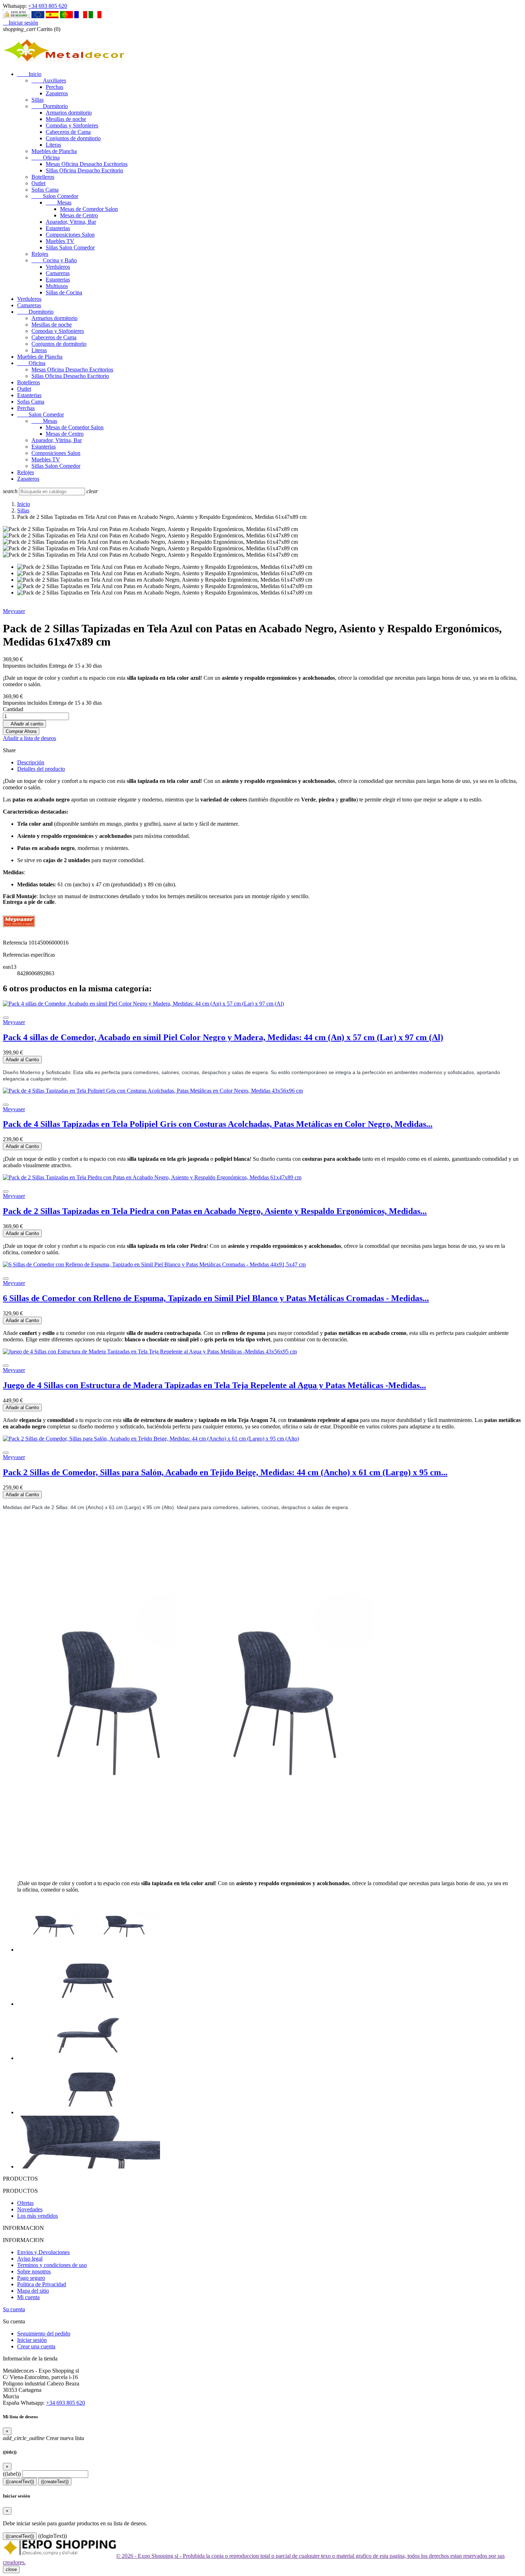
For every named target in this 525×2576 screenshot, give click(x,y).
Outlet (38, 183)
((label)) (12, 2474)
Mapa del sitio (33, 2291)
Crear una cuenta (36, 2346)
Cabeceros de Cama (68, 132)
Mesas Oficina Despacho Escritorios (87, 164)
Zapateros (57, 93)
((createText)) (55, 2482)
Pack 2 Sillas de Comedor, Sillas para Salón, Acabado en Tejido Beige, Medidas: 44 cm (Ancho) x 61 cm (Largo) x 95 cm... (225, 1472)
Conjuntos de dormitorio (73, 138)
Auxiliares (49, 80)
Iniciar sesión (32, 2340)
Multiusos (57, 286)
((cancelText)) (20, 2482)
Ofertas (25, 2203)
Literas (53, 145)
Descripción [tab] (31, 762)
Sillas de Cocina (64, 292)
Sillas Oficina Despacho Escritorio (84, 170)
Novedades (30, 2209)
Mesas (59, 203)
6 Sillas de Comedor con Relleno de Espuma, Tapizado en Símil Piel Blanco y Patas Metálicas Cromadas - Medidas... (216, 1298)
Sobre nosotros (34, 2271)
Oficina (46, 158)
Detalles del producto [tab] (41, 769)
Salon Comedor (55, 196)
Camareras (58, 273)
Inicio (29, 74)
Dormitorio (50, 106)
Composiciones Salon (70, 235)
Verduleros (58, 267)
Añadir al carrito (24, 724)
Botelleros (43, 177)
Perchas (54, 87)
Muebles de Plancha (54, 151)
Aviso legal (30, 2259)
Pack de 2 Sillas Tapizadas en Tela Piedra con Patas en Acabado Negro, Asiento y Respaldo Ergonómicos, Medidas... (215, 1211)
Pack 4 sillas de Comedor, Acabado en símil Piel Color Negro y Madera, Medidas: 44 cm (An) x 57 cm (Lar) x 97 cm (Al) (223, 1037)
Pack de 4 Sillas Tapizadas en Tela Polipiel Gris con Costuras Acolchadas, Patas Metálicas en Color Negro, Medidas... (218, 1124)
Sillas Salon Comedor (70, 247)
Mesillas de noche (66, 119)
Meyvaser (14, 611)
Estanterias (58, 228)
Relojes (40, 254)
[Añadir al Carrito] (6, 1018)
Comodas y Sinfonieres (72, 125)
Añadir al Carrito (22, 1060)
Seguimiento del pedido (44, 2334)
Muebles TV (60, 241)
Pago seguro (31, 2278)
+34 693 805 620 (48, 6)
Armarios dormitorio (69, 113)
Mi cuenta (28, 2297)
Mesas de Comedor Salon (89, 209)
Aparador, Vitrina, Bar (71, 222)
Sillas (37, 100)
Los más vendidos (37, 2216)
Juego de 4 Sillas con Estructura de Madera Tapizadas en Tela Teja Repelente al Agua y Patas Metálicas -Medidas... (214, 1385)
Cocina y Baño (54, 260)
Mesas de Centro (79, 215)
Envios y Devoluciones (43, 2252)
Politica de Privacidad (42, 2284)
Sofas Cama (45, 190)
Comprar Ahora (21, 731)
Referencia (16, 943)
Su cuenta (14, 2309)
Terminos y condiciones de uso (52, 2265)
